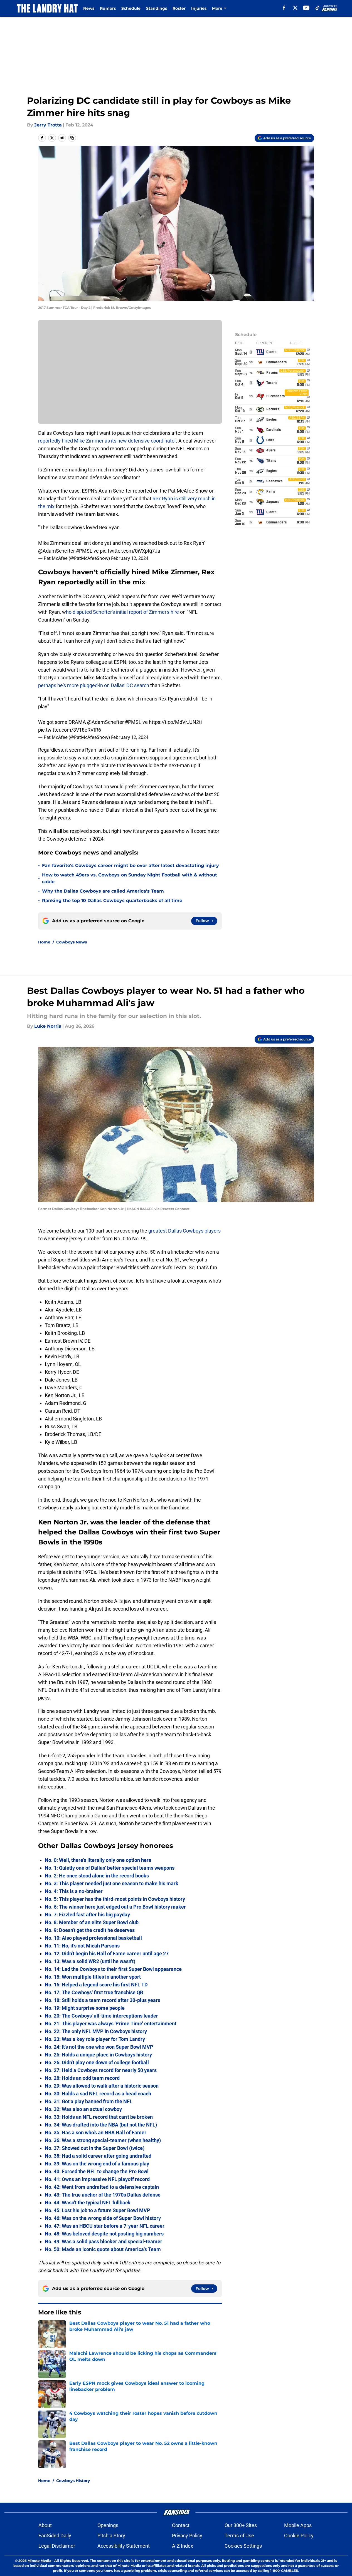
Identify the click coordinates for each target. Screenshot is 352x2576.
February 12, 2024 (130, 558)
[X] (295, 8)
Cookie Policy (299, 2536)
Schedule (131, 8)
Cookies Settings (243, 2546)
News (89, 8)
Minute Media (39, 2561)
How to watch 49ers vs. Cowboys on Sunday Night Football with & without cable (130, 878)
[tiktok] (317, 8)
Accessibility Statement (124, 2546)
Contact (181, 2525)
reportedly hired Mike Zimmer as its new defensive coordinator (107, 441)
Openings (108, 2525)
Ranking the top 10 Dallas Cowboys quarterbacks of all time (112, 901)
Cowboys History (73, 2481)
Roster (179, 8)
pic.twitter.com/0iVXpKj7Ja (130, 551)
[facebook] (284, 8)
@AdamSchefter (56, 551)
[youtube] (306, 8)
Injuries (199, 8)
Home (44, 942)
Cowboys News (72, 942)
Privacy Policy (187, 2536)
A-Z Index (183, 2546)
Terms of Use (239, 2536)
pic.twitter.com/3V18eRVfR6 (70, 730)
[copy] (72, 138)
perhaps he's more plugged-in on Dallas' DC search (94, 685)
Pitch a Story (111, 2536)
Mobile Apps (298, 2525)
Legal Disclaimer (57, 2546)
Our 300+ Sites (241, 2525)
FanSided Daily (55, 2536)
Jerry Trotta (48, 125)
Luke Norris (48, 1026)
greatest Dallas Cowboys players (184, 1231)
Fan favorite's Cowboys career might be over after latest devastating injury (131, 865)
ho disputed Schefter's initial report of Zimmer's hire (122, 612)
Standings (157, 8)
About (45, 2525)
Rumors (108, 8)
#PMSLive (87, 551)
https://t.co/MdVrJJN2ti (175, 722)
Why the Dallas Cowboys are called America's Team (103, 891)
